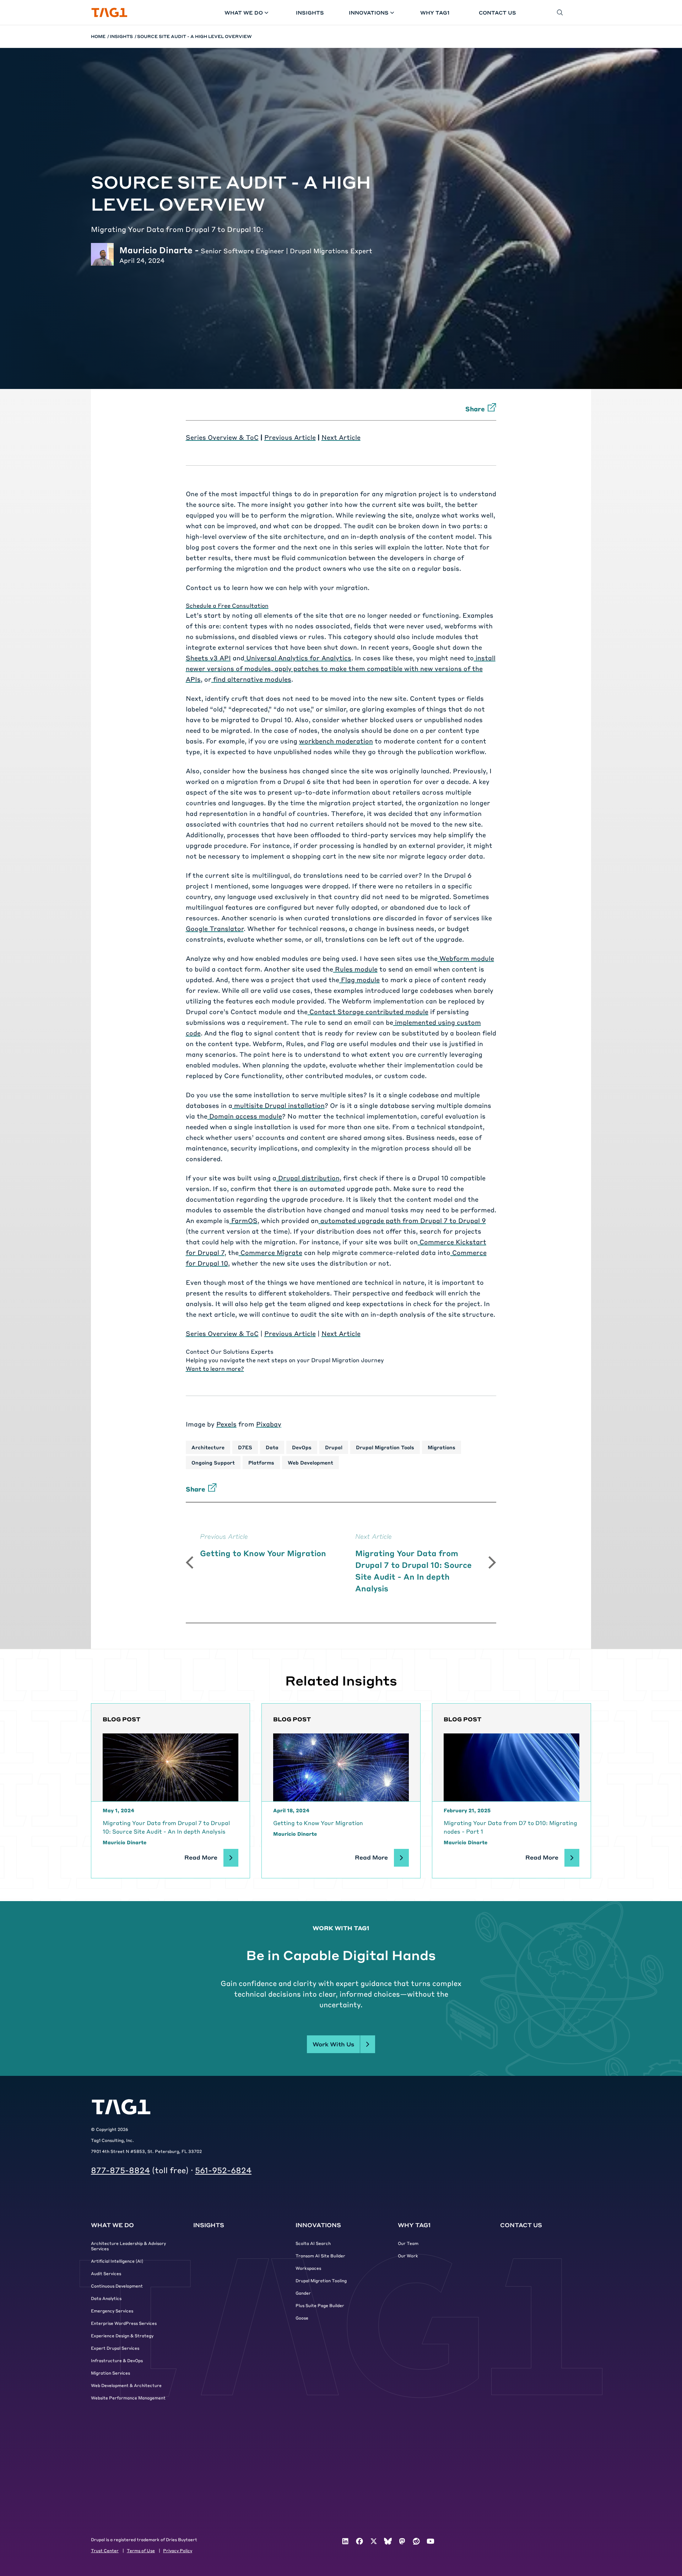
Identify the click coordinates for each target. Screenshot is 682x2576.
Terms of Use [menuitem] (141, 2550)
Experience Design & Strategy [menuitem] (122, 2336)
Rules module (355, 969)
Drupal (334, 1447)
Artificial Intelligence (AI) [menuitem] (117, 2261)
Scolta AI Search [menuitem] (313, 2243)
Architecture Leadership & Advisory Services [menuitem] (128, 2246)
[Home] (109, 13)
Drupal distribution (308, 1178)
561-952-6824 (223, 2170)
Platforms (261, 1462)
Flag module (359, 979)
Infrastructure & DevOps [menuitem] (117, 2360)
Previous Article (290, 437)
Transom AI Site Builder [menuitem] (320, 2256)
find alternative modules (251, 679)
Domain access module (245, 1116)
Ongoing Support (213, 1462)
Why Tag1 (435, 12)
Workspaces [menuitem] (308, 2268)
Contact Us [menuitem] (521, 2225)
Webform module (466, 958)
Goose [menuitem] (302, 2318)
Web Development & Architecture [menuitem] (126, 2385)
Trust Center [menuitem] (105, 2550)
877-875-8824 (120, 2170)
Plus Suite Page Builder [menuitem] (320, 2305)
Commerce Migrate (270, 1252)
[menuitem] (345, 2541)
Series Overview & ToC (222, 437)
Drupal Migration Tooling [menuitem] (321, 2280)
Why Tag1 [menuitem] (414, 2225)
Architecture (208, 1447)
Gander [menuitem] (303, 2293)
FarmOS (243, 1220)
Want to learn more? (215, 1368)
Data (272, 1447)
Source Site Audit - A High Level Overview (194, 36)
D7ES (245, 1447)
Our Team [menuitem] (408, 2243)
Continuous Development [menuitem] (117, 2286)
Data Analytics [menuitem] (106, 2298)
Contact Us (497, 12)
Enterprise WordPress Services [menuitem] (124, 2323)
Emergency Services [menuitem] (112, 2311)
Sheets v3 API (208, 658)
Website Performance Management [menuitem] (128, 2398)
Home (98, 36)
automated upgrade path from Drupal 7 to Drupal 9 (402, 1220)
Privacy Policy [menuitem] (178, 2550)
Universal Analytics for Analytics (298, 658)
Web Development (310, 1462)
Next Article (341, 437)
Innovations (369, 12)
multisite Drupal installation (278, 1105)
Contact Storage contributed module (368, 1011)
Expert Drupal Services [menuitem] (115, 2348)
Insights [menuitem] (209, 2225)
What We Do (244, 12)
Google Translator (215, 928)
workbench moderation (336, 741)
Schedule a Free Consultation (227, 605)
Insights (310, 12)
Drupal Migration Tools (385, 1447)
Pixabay (269, 1424)
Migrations (442, 1447)
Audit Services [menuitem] (106, 2273)
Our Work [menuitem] (408, 2256)
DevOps (302, 1447)
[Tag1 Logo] (121, 2107)
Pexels (226, 1424)
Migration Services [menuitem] (110, 2373)
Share (475, 409)
